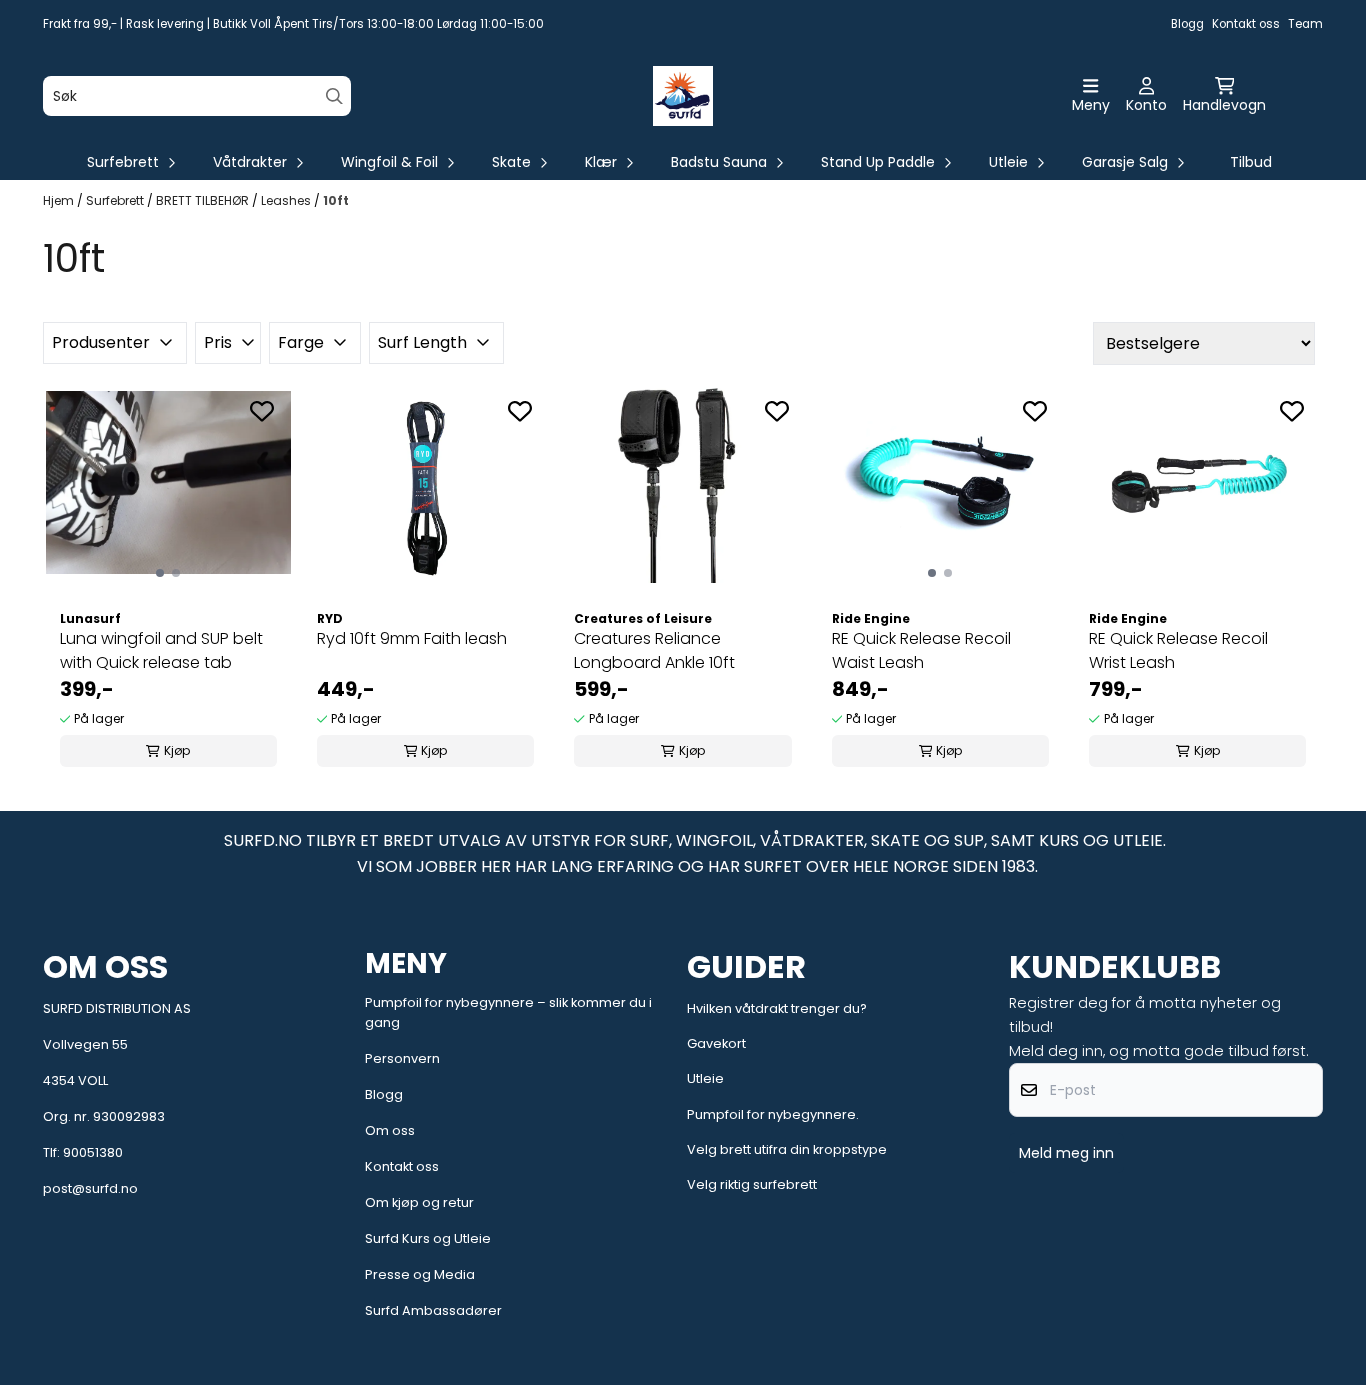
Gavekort (716, 1043)
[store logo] (683, 96)
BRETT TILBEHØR (204, 200)
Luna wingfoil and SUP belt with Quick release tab (161, 650)
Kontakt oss (1246, 24)
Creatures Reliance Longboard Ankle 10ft (654, 650)
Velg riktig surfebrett (752, 1184)
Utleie (705, 1078)
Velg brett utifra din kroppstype (787, 1149)
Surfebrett (116, 200)
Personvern (402, 1058)
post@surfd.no (90, 1188)
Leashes (287, 200)
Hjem (60, 200)
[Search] (334, 96)
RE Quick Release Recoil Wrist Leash (1178, 650)
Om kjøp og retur (419, 1202)
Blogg (1187, 24)
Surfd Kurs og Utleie (428, 1238)
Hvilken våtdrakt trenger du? (777, 1008)
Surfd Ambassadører (433, 1310)
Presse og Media (420, 1274)
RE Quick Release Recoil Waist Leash (921, 650)
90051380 (93, 1152)
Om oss (390, 1130)
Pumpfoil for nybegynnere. (773, 1114)
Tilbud (1251, 162)
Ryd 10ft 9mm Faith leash (412, 638)
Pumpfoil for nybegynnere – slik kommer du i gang (508, 1012)
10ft (336, 200)
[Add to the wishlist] (262, 411)
